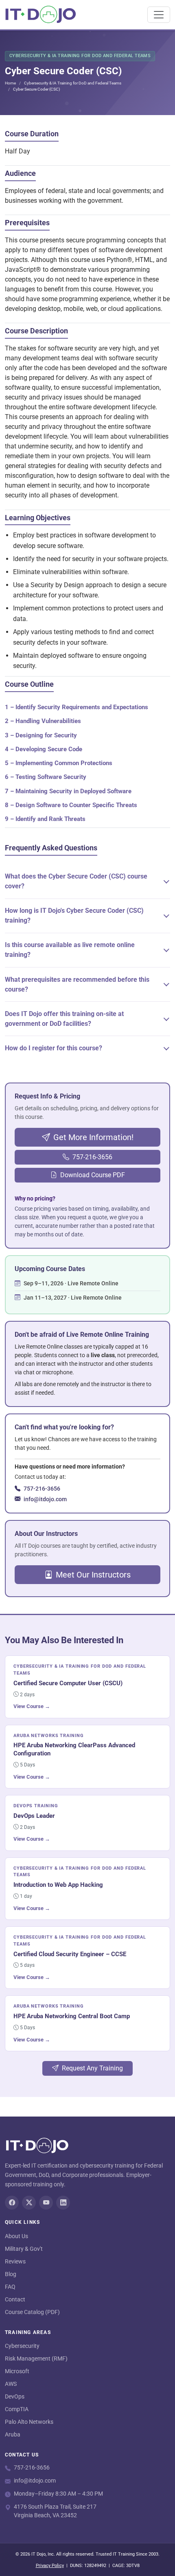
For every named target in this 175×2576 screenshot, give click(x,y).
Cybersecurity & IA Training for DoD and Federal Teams (73, 83)
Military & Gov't (24, 2249)
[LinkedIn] (63, 2203)
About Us (16, 2236)
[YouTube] (46, 2203)
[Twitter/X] (29, 2203)
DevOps (15, 2396)
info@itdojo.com (45, 1499)
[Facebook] (12, 2203)
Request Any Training (92, 2068)
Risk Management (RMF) (36, 2359)
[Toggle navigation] (159, 15)
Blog (11, 2274)
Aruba (13, 2434)
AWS (11, 2384)
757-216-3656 (92, 1157)
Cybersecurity (22, 2346)
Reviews (15, 2261)
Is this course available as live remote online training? (70, 950)
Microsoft (17, 2371)
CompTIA (17, 2409)
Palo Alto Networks (29, 2422)
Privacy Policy (50, 2566)
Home (10, 83)
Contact (15, 2299)
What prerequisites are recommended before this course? (77, 984)
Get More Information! (93, 1137)
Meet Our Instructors (93, 1575)
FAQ (10, 2287)
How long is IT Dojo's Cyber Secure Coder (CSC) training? (74, 915)
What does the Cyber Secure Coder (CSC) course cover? (76, 881)
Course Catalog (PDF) (32, 2312)
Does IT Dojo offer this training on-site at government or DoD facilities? (64, 1019)
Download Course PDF (93, 1175)
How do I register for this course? (54, 1048)
